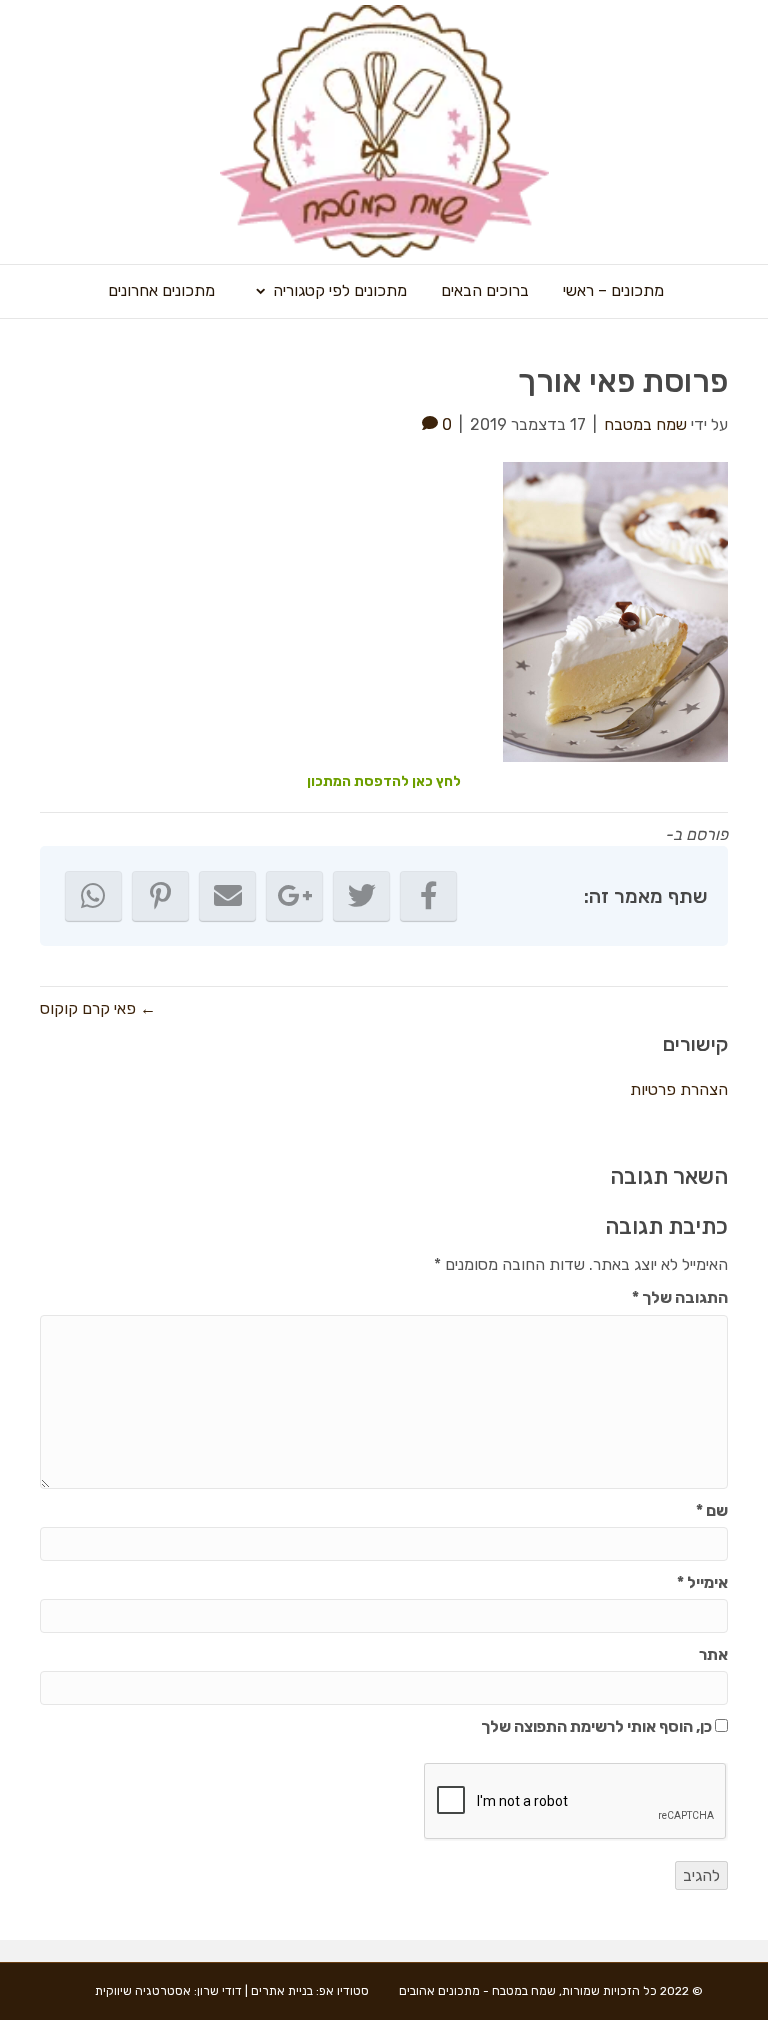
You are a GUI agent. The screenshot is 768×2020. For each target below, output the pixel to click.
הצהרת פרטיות (679, 1089)
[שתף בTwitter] (361, 896)
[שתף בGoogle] (294, 896)
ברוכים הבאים (485, 290)
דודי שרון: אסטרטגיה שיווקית (168, 1991)
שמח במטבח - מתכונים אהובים (477, 1991)
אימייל (702, 1582)
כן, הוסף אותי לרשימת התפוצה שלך (598, 1726)
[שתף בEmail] (227, 896)
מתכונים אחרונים (161, 290)
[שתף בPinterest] (160, 896)
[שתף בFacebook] (428, 896)
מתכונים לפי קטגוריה (340, 290)
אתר (713, 1654)
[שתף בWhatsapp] (93, 896)
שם (712, 1510)
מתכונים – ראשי (613, 290)
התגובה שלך (680, 1297)
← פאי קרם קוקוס (98, 1008)
